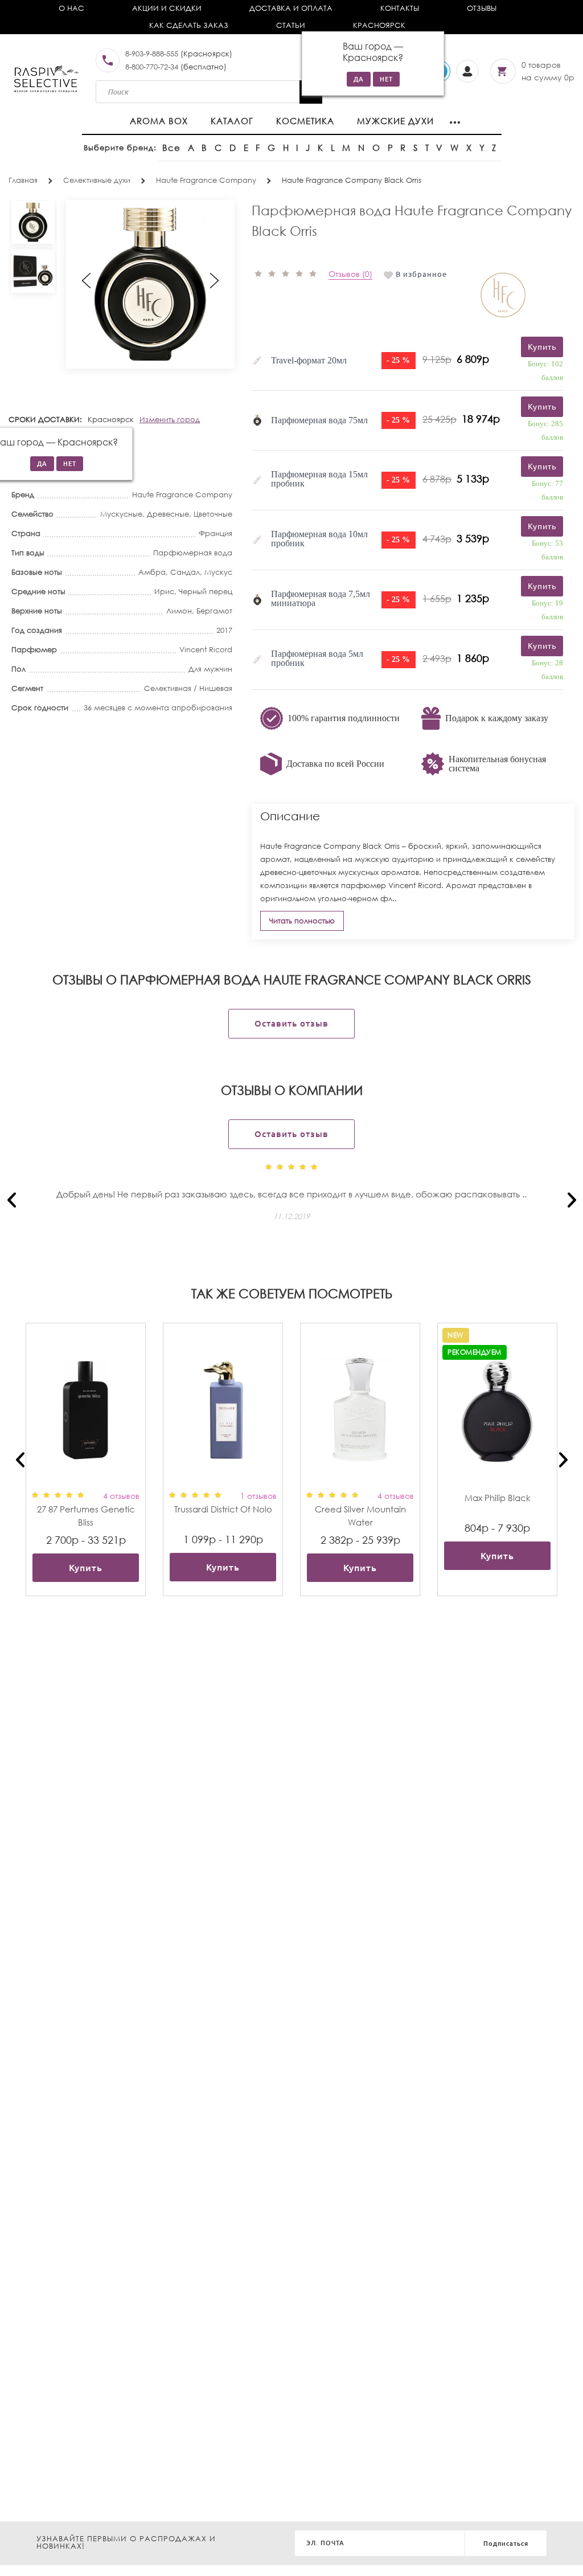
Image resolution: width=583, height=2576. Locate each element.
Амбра (152, 572)
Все (171, 148)
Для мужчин (210, 669)
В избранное (421, 274)
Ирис (164, 592)
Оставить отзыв (291, 1023)
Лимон (179, 611)
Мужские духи (395, 121)
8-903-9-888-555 (152, 54)
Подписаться (506, 2544)
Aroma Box (159, 121)
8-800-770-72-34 (152, 67)
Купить (86, 1568)
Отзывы (482, 8)
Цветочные (213, 514)
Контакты (400, 8)
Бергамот (214, 611)
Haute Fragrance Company (182, 495)
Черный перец (206, 592)
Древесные (168, 514)
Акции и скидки (167, 8)
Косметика (305, 121)
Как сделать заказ (189, 25)
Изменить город (170, 420)
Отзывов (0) (350, 274)
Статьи (291, 25)
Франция (215, 533)
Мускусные (121, 514)
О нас (71, 8)
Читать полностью (302, 921)
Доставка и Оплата (291, 8)
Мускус (218, 572)
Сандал (185, 572)
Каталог (232, 121)
